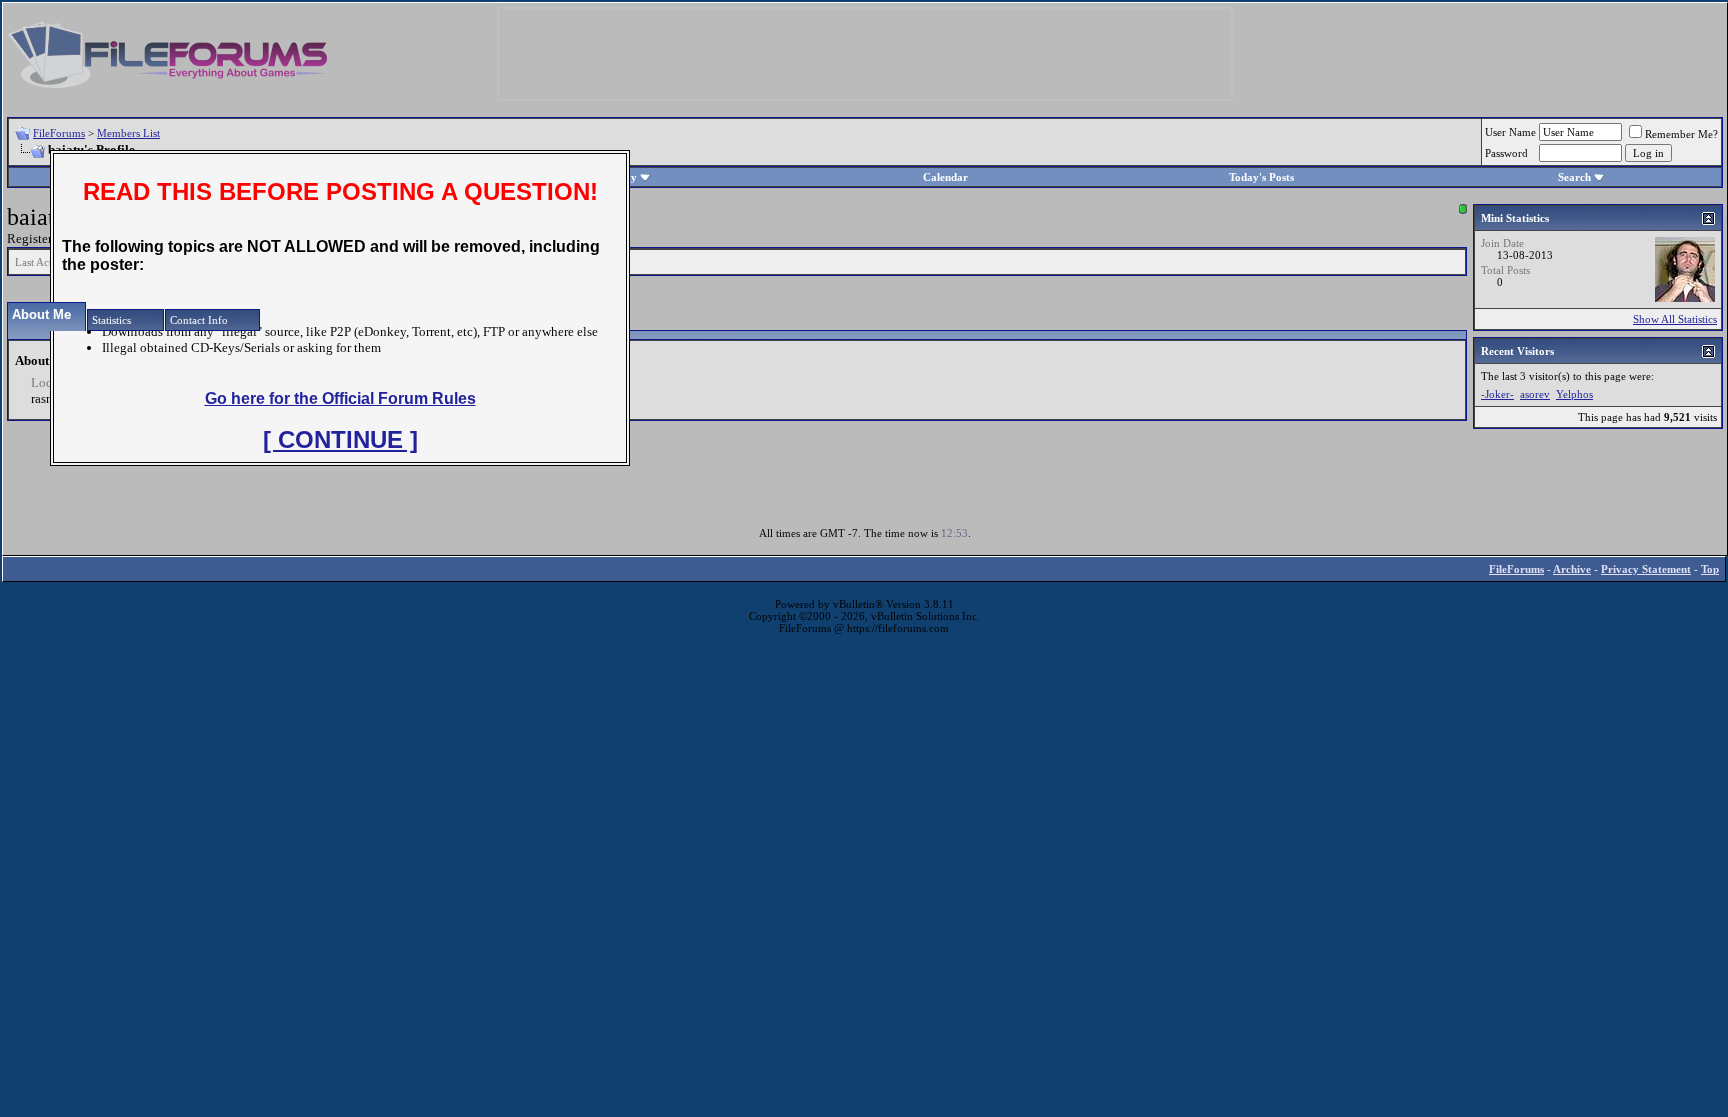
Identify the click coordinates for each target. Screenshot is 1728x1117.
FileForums (59, 133)
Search (1574, 177)
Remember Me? (1681, 134)
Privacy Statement (1646, 569)
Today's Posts (1261, 177)
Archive (1572, 569)
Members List (128, 133)
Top (1710, 569)
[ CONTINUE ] (340, 439)
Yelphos (1574, 394)
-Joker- (1497, 394)
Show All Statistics (1675, 319)
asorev (1535, 394)
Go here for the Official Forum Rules (340, 398)
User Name (1510, 132)
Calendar (945, 177)
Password (1506, 153)
